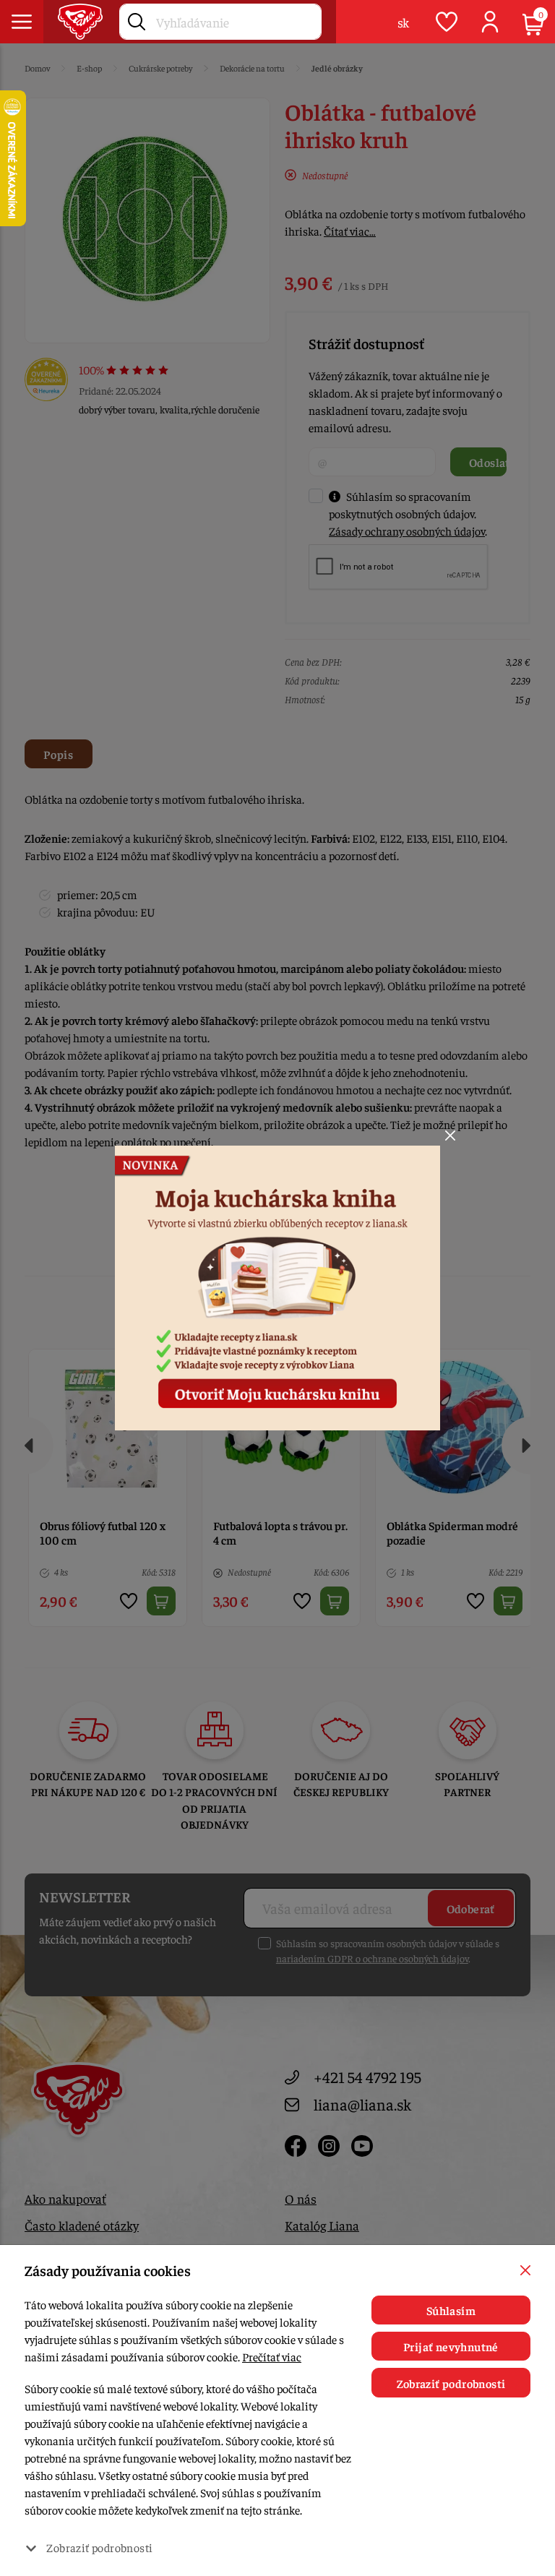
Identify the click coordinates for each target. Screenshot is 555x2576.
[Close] (450, 1135)
